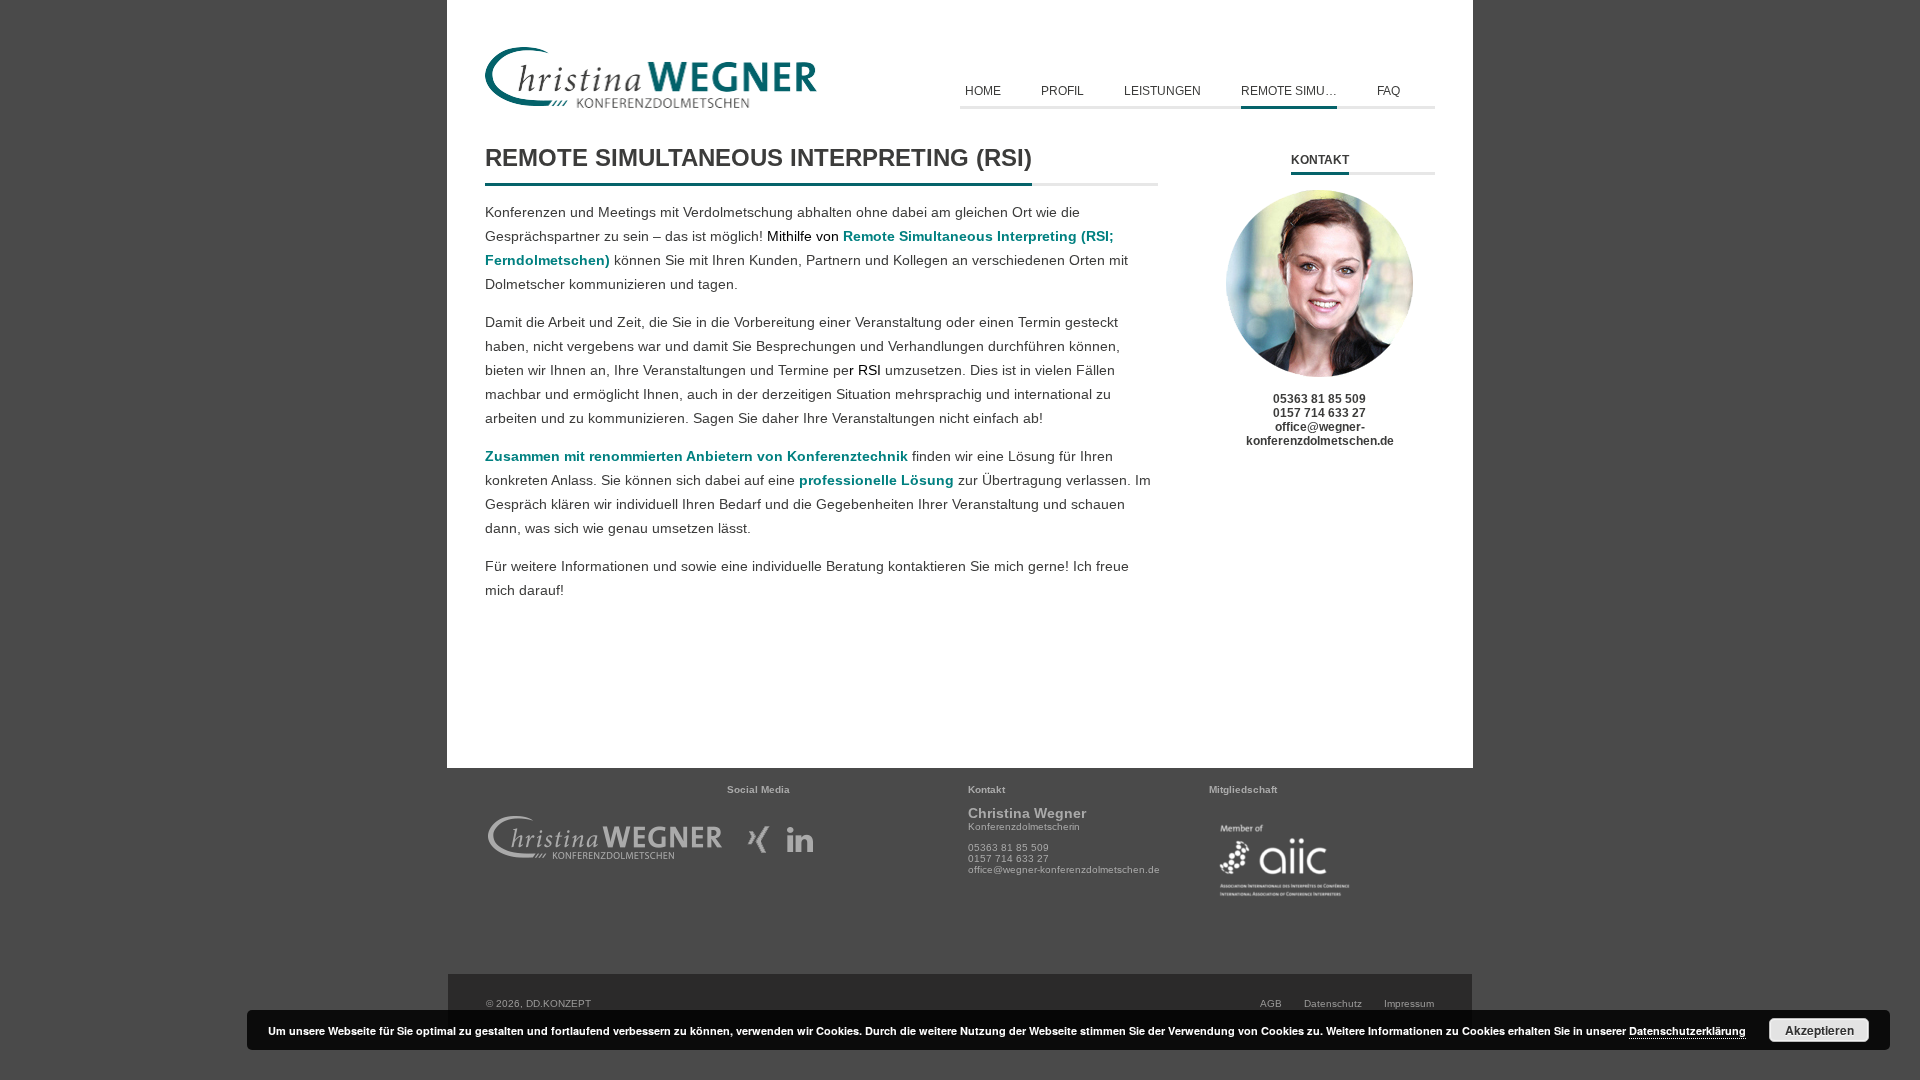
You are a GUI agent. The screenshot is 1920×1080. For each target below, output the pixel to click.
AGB (1271, 1003)
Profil (1062, 91)
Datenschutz (1333, 1003)
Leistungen (1162, 91)
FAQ (1388, 91)
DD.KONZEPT (558, 1003)
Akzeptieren (1819, 1030)
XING (758, 830)
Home (983, 91)
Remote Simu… (1289, 91)
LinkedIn (800, 830)
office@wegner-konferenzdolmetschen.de (1320, 434)
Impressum (1409, 1003)
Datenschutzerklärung (1687, 1030)
